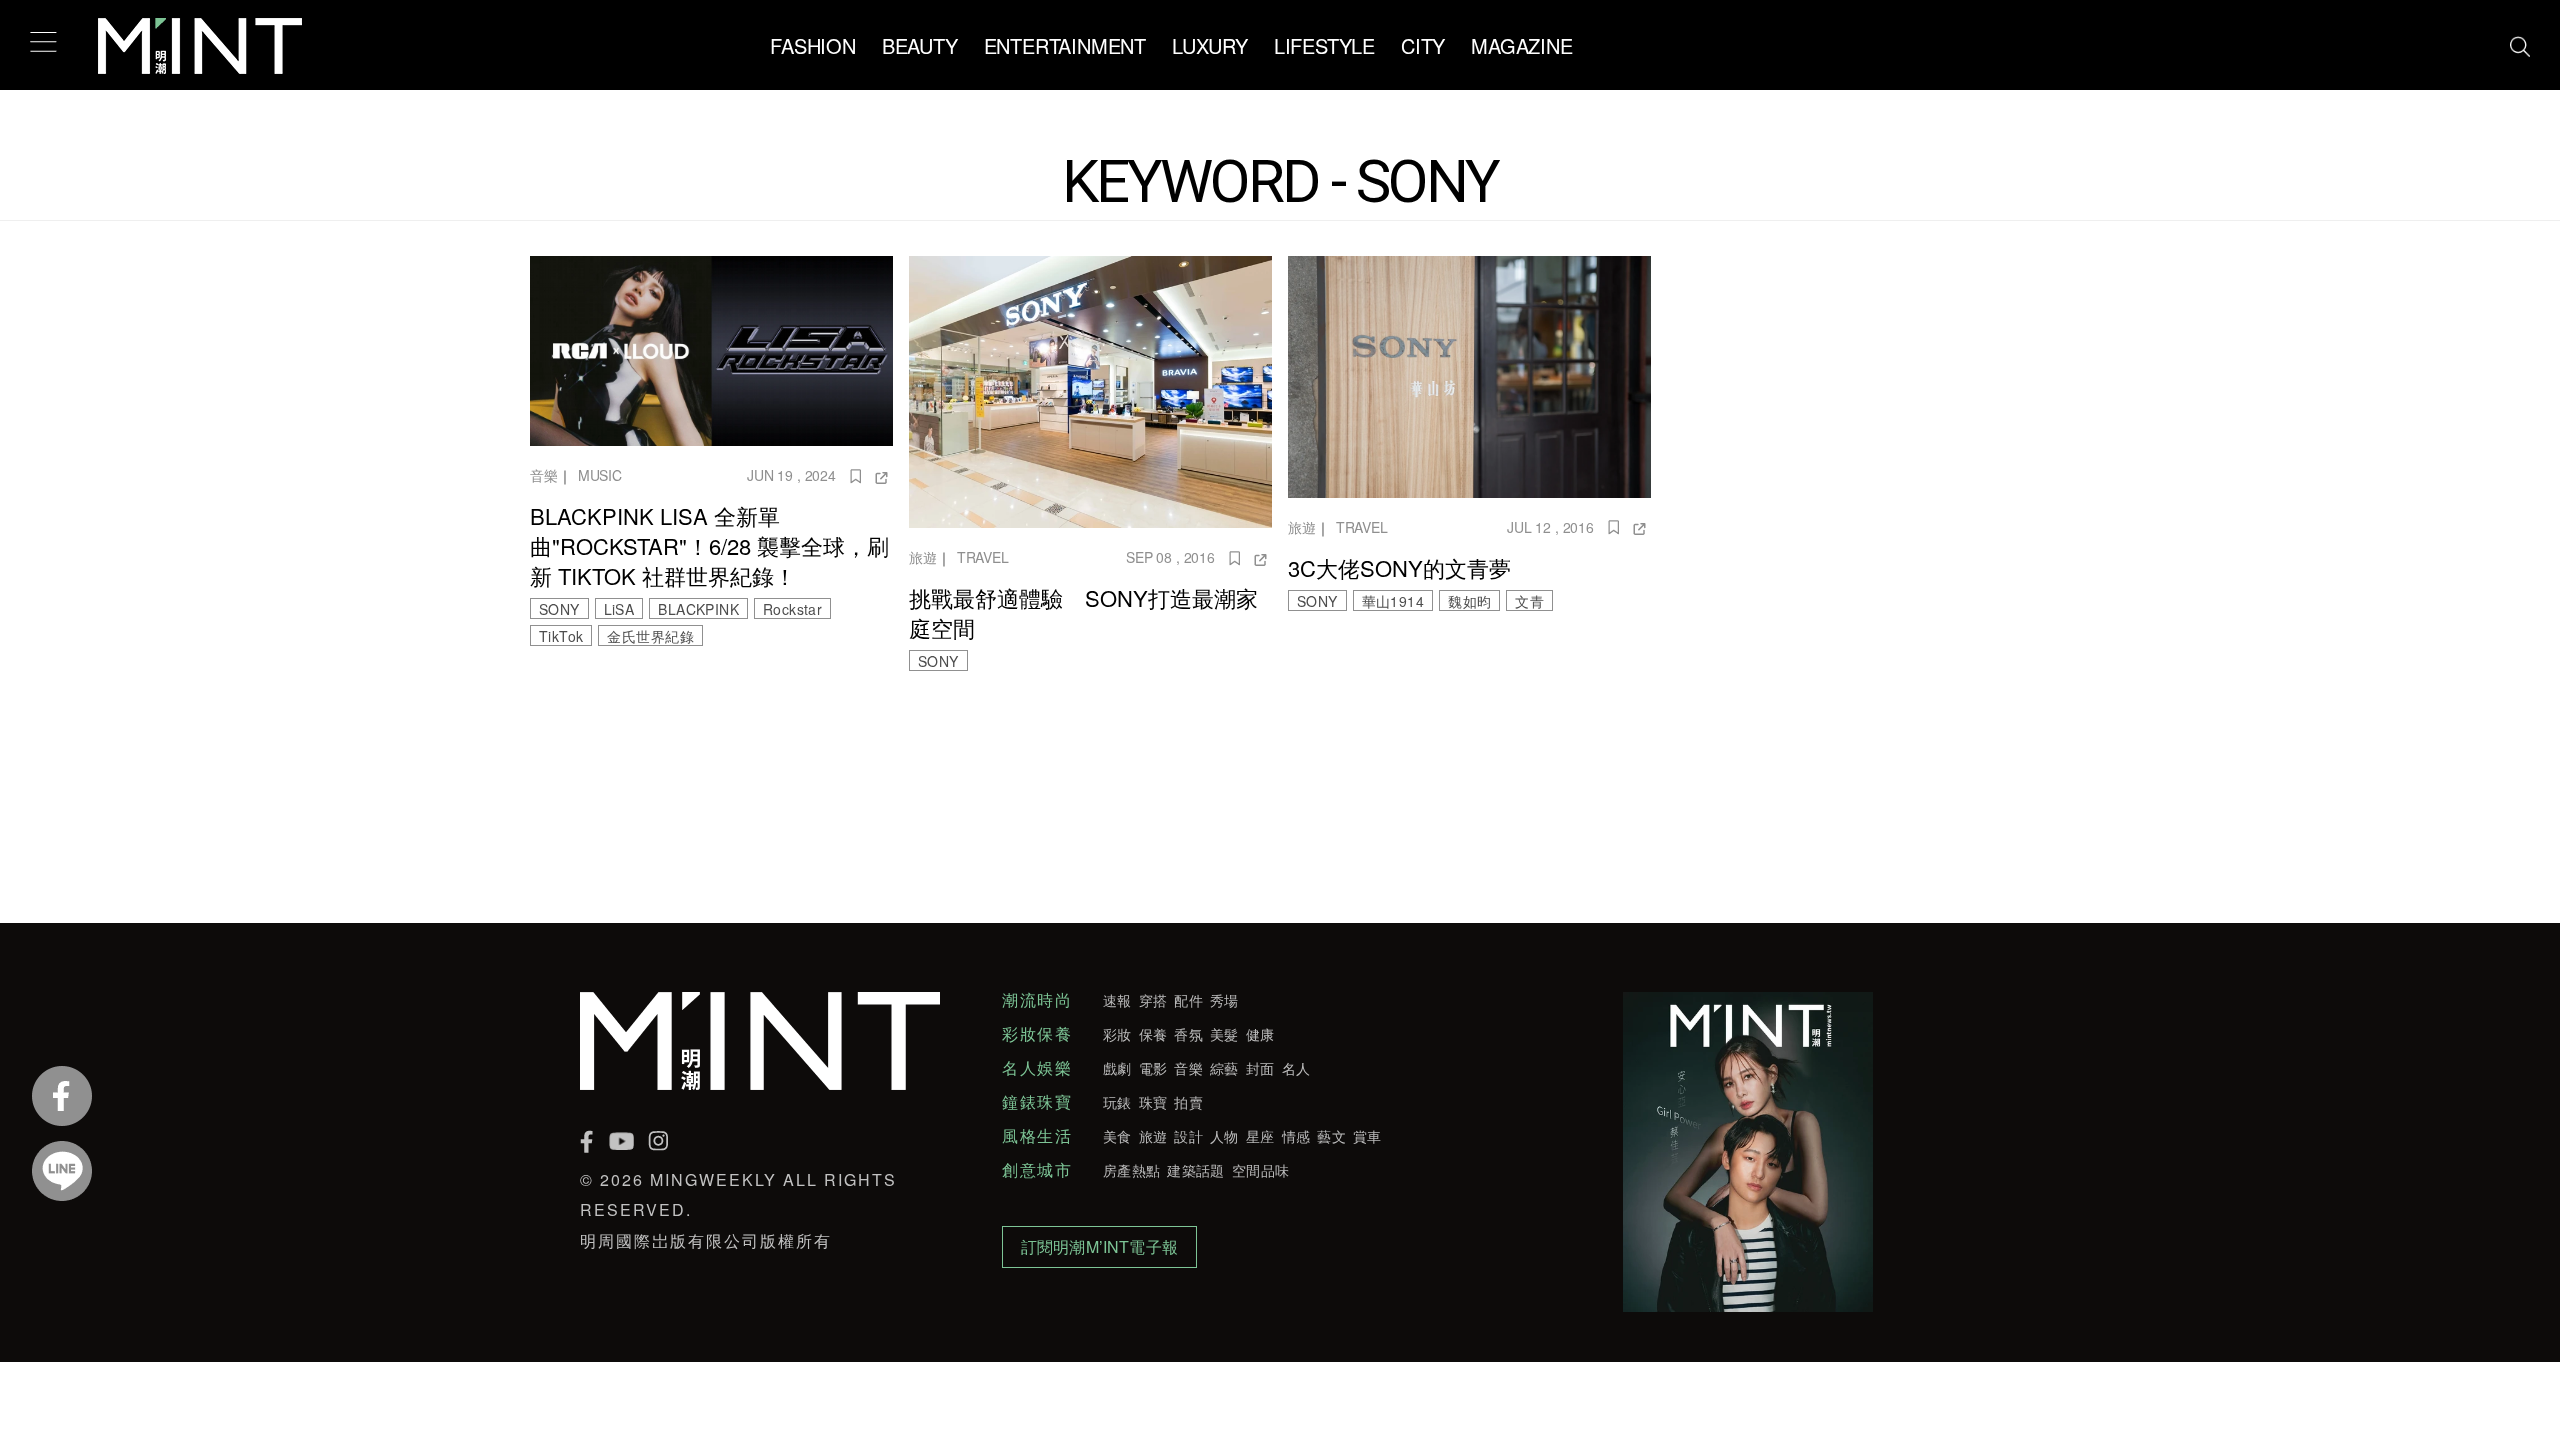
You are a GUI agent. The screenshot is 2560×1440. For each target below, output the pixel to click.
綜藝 (1224, 1068)
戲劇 (1117, 1068)
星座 (1260, 1136)
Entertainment (1065, 45)
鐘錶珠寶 (1037, 1102)
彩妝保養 (1037, 1034)
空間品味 (1260, 1170)
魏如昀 (1469, 601)
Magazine (1521, 45)
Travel (983, 557)
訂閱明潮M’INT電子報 (1099, 1246)
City (1423, 45)
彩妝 (1117, 1034)
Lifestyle (1324, 45)
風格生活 (1037, 1136)
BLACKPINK (698, 609)
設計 (1188, 1136)
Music (600, 475)
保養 (1153, 1034)
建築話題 (1195, 1170)
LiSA (619, 609)
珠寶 (1153, 1102)
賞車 (1367, 1136)
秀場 (1224, 1000)
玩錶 (1117, 1102)
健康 (1260, 1034)
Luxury (1210, 45)
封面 (1260, 1068)
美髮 (1224, 1034)
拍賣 (1188, 1102)
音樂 (544, 475)
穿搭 (1153, 1000)
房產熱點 (1131, 1170)
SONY (559, 609)
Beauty (920, 45)
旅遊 (923, 557)
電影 (1153, 1068)
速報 (1117, 1000)
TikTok (561, 636)
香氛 (1188, 1034)
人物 (1224, 1136)
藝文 (1331, 1136)
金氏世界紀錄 (650, 636)
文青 (1529, 601)
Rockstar (792, 609)
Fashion (813, 45)
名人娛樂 (1037, 1068)
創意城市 (1037, 1170)
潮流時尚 (1037, 1000)
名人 (1296, 1068)
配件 (1188, 1000)
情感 (1296, 1136)
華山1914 (1393, 601)
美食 (1117, 1136)
